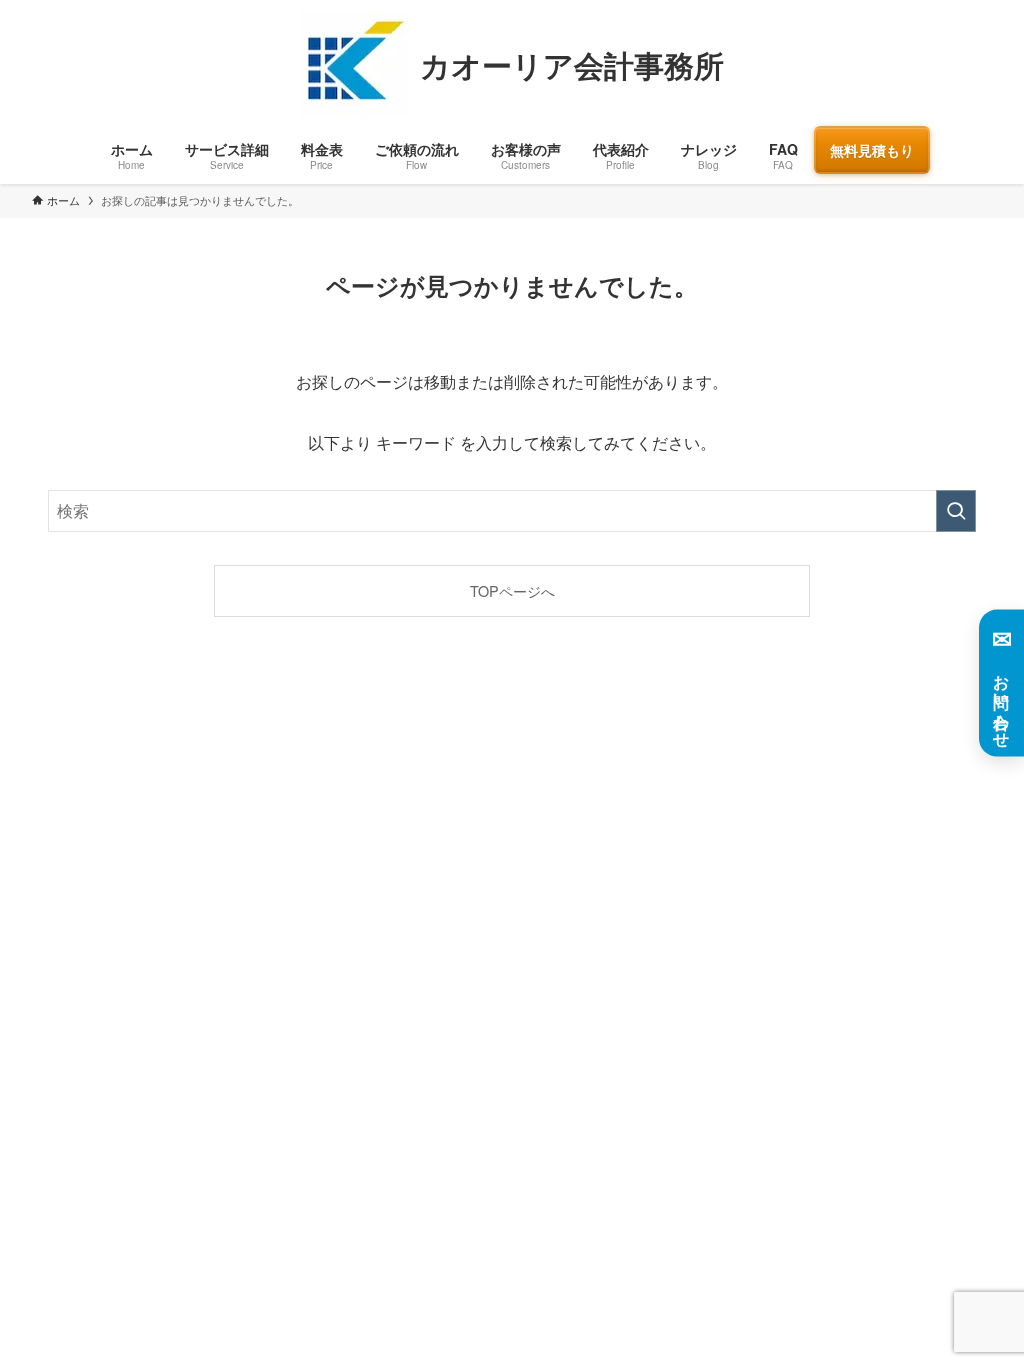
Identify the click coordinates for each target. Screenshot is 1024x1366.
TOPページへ (512, 590)
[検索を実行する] (956, 511)
